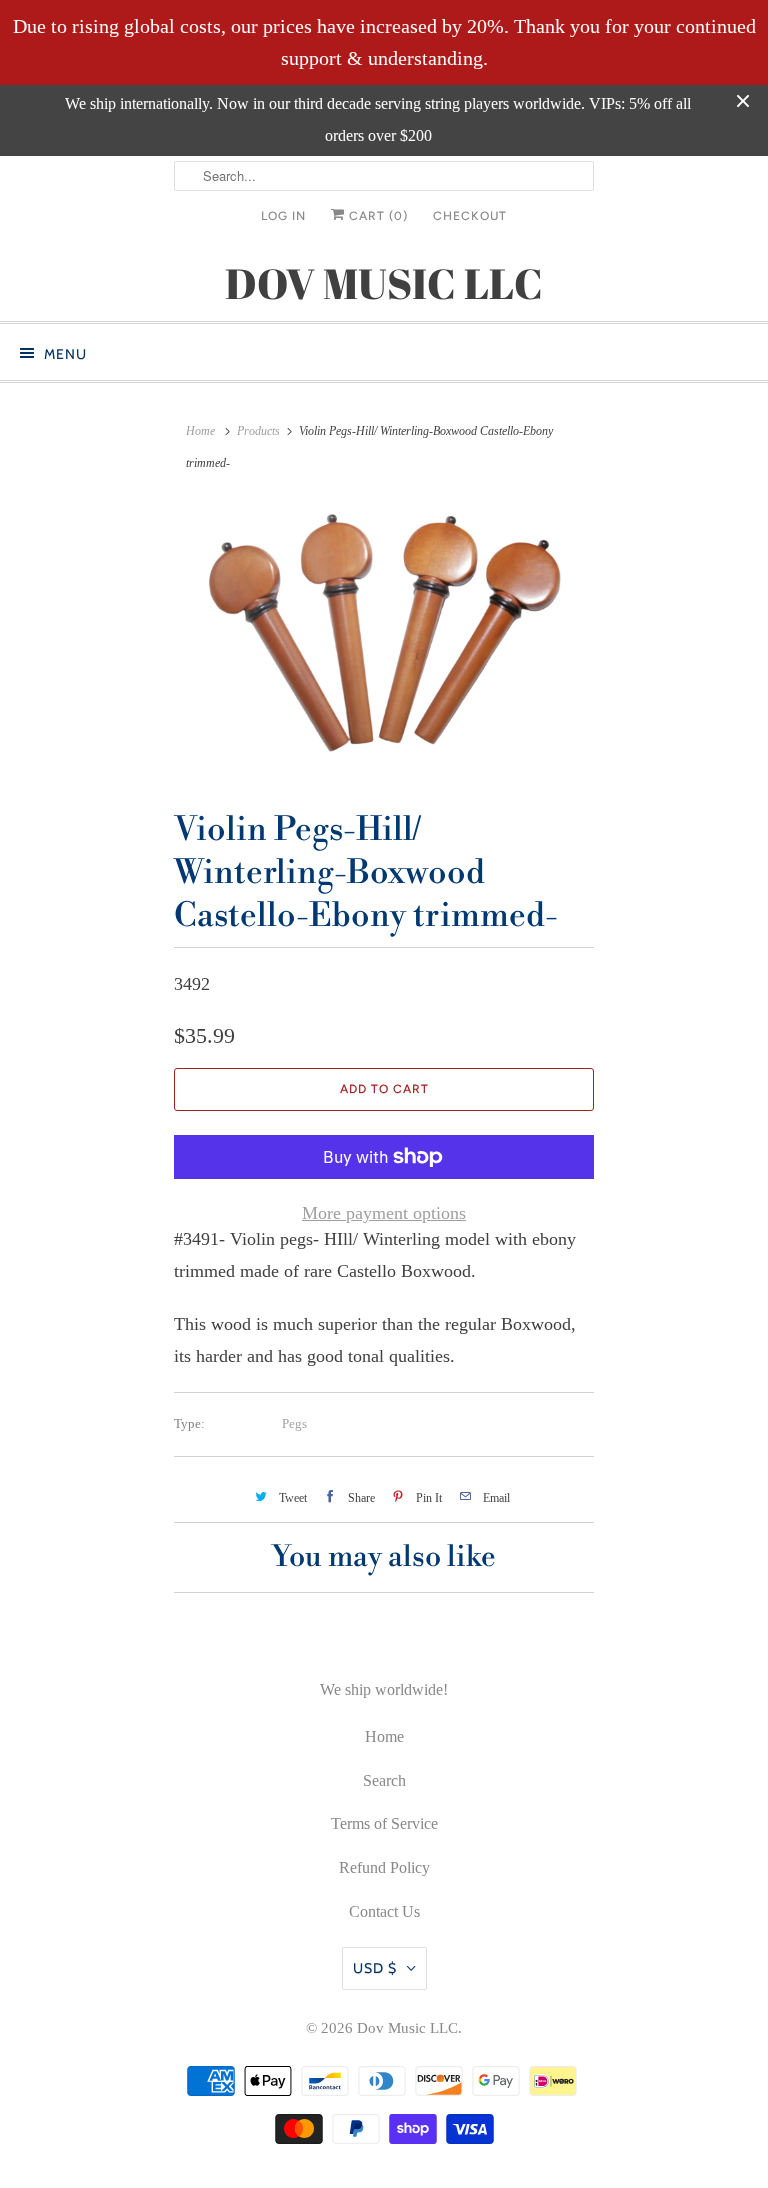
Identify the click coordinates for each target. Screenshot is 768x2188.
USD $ (375, 1968)
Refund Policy (384, 1867)
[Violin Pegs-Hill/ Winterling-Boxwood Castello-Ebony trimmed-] (384, 638)
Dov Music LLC (407, 2028)
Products (258, 431)
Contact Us (384, 1911)
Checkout (470, 216)
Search (384, 1780)
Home (384, 1736)
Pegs (294, 1423)
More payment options (384, 1213)
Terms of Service (384, 1823)
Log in (283, 216)
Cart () (376, 216)
